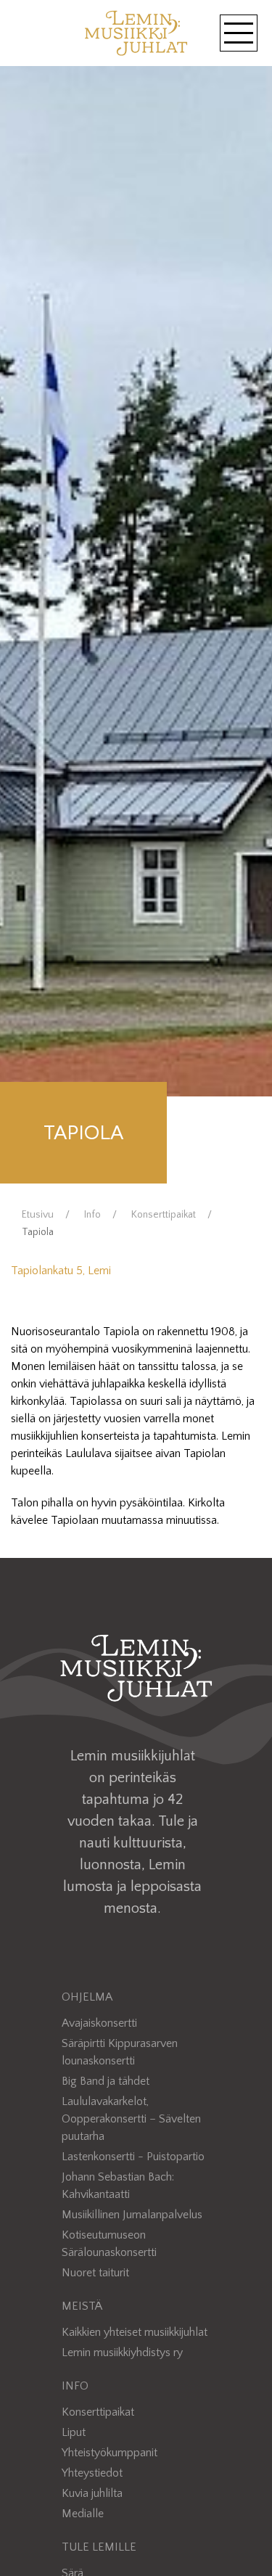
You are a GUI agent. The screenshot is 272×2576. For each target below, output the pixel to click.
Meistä (82, 2306)
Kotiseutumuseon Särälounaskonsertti (109, 2244)
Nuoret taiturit (95, 2273)
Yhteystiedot (92, 2473)
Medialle (83, 2514)
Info (92, 1215)
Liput (74, 2432)
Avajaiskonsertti (99, 2023)
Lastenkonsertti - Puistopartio (133, 2157)
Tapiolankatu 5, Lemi (61, 1271)
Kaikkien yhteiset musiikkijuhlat (135, 2332)
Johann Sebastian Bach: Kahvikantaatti (118, 2186)
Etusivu (38, 1215)
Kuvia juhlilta (92, 2493)
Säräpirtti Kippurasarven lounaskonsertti (120, 2052)
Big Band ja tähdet (106, 2081)
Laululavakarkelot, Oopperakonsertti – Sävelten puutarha (131, 2119)
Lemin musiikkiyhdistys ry (122, 2353)
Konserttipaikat (164, 1215)
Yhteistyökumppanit (110, 2453)
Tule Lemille (99, 2547)
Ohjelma (87, 1997)
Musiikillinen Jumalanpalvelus (132, 2215)
